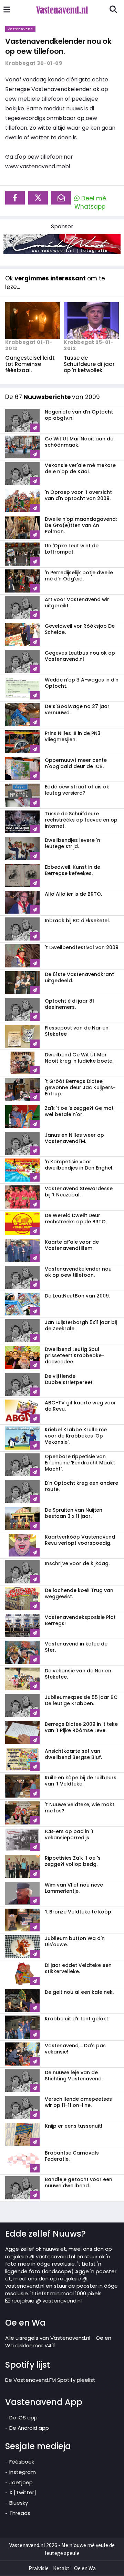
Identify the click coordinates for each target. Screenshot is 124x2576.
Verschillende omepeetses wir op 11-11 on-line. (78, 2102)
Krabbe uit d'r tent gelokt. (77, 2019)
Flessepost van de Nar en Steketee (77, 1031)
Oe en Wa (85, 2568)
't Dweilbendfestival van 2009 (82, 947)
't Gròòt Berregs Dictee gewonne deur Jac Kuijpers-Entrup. (80, 1087)
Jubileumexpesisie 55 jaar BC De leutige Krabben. (81, 1700)
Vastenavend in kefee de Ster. (76, 1647)
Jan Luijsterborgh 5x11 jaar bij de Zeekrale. (81, 1325)
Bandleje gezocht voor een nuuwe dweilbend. (79, 2182)
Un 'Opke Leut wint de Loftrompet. (72, 549)
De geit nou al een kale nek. (79, 1992)
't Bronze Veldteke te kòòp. (79, 1912)
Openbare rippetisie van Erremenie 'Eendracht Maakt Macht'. (80, 1463)
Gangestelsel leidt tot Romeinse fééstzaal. (30, 364)
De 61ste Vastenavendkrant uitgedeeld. (79, 977)
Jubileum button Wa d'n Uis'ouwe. (75, 1941)
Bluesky (19, 2503)
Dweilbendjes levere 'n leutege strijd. (73, 843)
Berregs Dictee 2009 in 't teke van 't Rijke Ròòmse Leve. (81, 1727)
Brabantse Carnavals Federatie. (72, 2156)
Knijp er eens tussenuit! (74, 2126)
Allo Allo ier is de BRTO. (73, 894)
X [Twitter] (23, 2492)
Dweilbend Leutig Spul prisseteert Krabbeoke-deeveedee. (75, 1355)
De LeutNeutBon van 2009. (77, 1296)
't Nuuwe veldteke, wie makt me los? (80, 1808)
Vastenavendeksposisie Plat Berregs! (80, 1620)
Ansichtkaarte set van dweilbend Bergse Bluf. (73, 1754)
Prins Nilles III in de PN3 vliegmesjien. (73, 736)
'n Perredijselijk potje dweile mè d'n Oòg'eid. (79, 576)
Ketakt (61, 2568)
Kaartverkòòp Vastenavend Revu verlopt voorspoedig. (80, 1540)
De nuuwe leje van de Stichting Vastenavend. (74, 2076)
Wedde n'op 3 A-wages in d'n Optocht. (82, 683)
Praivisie (39, 2568)
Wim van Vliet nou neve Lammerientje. (74, 1888)
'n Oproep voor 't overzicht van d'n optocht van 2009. (78, 495)
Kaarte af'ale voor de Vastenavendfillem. (72, 1245)
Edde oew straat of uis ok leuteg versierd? (77, 790)
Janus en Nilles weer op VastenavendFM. (74, 1138)
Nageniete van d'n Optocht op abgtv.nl (79, 415)
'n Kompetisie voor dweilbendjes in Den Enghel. (79, 1165)
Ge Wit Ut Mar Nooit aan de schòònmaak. (79, 442)
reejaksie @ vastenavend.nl (46, 2301)
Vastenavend (20, 29)
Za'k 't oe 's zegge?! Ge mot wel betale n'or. (79, 1111)
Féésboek (22, 2462)
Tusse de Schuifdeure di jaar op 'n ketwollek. (89, 364)
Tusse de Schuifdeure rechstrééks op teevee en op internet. (81, 820)
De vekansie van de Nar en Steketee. (78, 1674)
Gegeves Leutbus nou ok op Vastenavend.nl (80, 656)
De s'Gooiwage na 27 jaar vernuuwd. (77, 709)
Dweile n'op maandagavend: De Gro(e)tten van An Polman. (81, 525)
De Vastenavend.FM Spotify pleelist (50, 2380)
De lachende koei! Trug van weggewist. (79, 1593)
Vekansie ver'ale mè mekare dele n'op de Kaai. (80, 468)
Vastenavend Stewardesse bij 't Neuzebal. (79, 1192)
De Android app (29, 2428)
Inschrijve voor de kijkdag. (77, 1563)
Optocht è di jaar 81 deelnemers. (69, 1004)
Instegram (23, 2472)
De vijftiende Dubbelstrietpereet (69, 1379)
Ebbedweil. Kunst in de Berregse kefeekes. (73, 870)
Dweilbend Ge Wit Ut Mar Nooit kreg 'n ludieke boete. (79, 1058)
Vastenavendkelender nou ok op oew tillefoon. (58, 46)
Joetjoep (21, 2482)
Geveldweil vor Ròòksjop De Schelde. (80, 629)
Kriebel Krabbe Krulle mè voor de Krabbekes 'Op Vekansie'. (76, 1436)
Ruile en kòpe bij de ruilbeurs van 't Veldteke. (81, 1781)
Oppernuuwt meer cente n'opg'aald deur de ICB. (76, 763)
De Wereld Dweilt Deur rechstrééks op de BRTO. (76, 1219)
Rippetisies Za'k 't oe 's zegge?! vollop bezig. (73, 1861)
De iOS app (23, 2418)
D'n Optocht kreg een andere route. (81, 1486)
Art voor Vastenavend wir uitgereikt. (77, 603)
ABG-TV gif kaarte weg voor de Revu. (80, 1406)
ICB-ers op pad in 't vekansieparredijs (69, 1834)
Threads (20, 2513)
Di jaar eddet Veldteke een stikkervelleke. (78, 1968)
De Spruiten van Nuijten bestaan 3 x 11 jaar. (74, 1513)
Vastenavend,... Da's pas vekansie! (75, 2049)
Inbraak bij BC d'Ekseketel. (77, 921)
